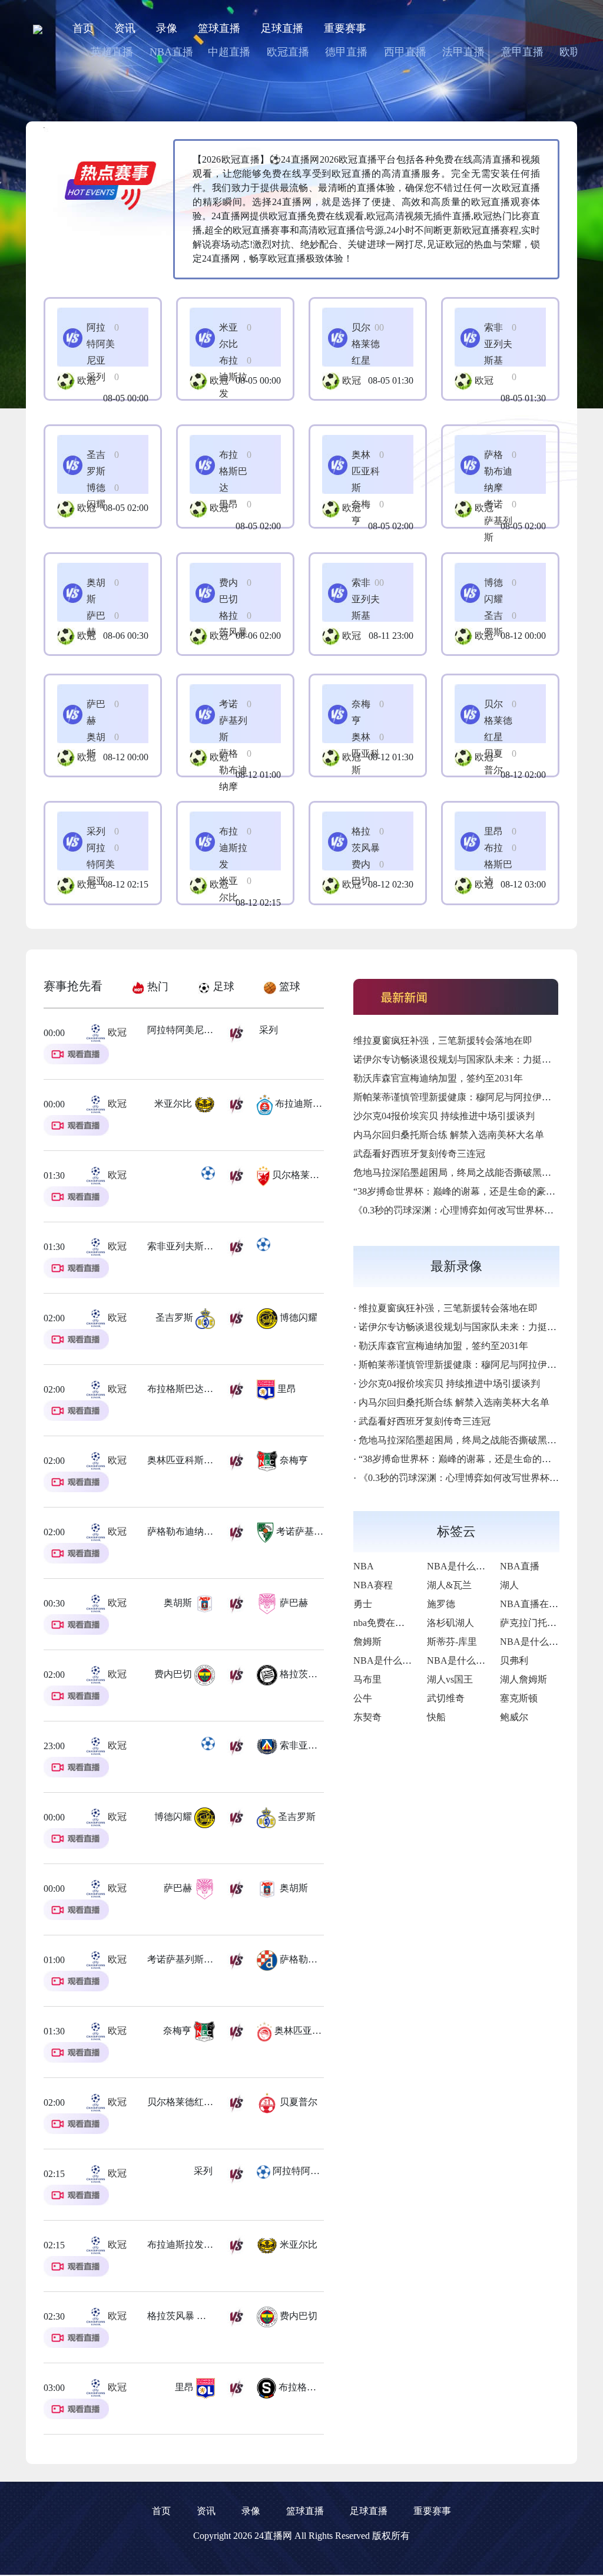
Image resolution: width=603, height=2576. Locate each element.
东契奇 (367, 1717)
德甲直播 (346, 52)
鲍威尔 (514, 1717)
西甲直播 (405, 52)
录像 (167, 28)
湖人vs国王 (450, 1679)
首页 (83, 28)
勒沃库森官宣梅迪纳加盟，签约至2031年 (438, 1078)
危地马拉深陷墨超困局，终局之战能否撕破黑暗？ (457, 1172)
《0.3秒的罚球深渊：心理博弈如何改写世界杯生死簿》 (468, 1210)
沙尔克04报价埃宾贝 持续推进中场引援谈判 (444, 1116)
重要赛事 (345, 28)
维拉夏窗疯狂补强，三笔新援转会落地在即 (443, 1040)
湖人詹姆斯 (524, 1679)
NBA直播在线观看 (539, 1604)
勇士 (363, 1604)
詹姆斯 (367, 1642)
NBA (364, 1566)
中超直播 (229, 52)
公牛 (363, 1698)
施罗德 (441, 1604)
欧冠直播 (288, 52)
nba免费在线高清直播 (398, 1623)
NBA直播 (171, 52)
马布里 (367, 1679)
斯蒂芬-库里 (452, 1642)
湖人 (509, 1585)
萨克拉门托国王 (533, 1623)
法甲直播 (463, 52)
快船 (436, 1717)
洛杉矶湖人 (450, 1623)
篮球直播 (219, 28)
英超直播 (112, 52)
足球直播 (282, 28)
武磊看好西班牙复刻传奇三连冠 (419, 1154)
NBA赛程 (373, 1585)
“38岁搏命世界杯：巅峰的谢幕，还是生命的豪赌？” (461, 1191)
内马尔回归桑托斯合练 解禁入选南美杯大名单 (449, 1135)
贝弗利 (514, 1660)
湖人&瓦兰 (449, 1585)
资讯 (125, 28)
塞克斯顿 (519, 1698)
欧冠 (87, 380)
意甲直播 (522, 52)
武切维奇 (446, 1698)
